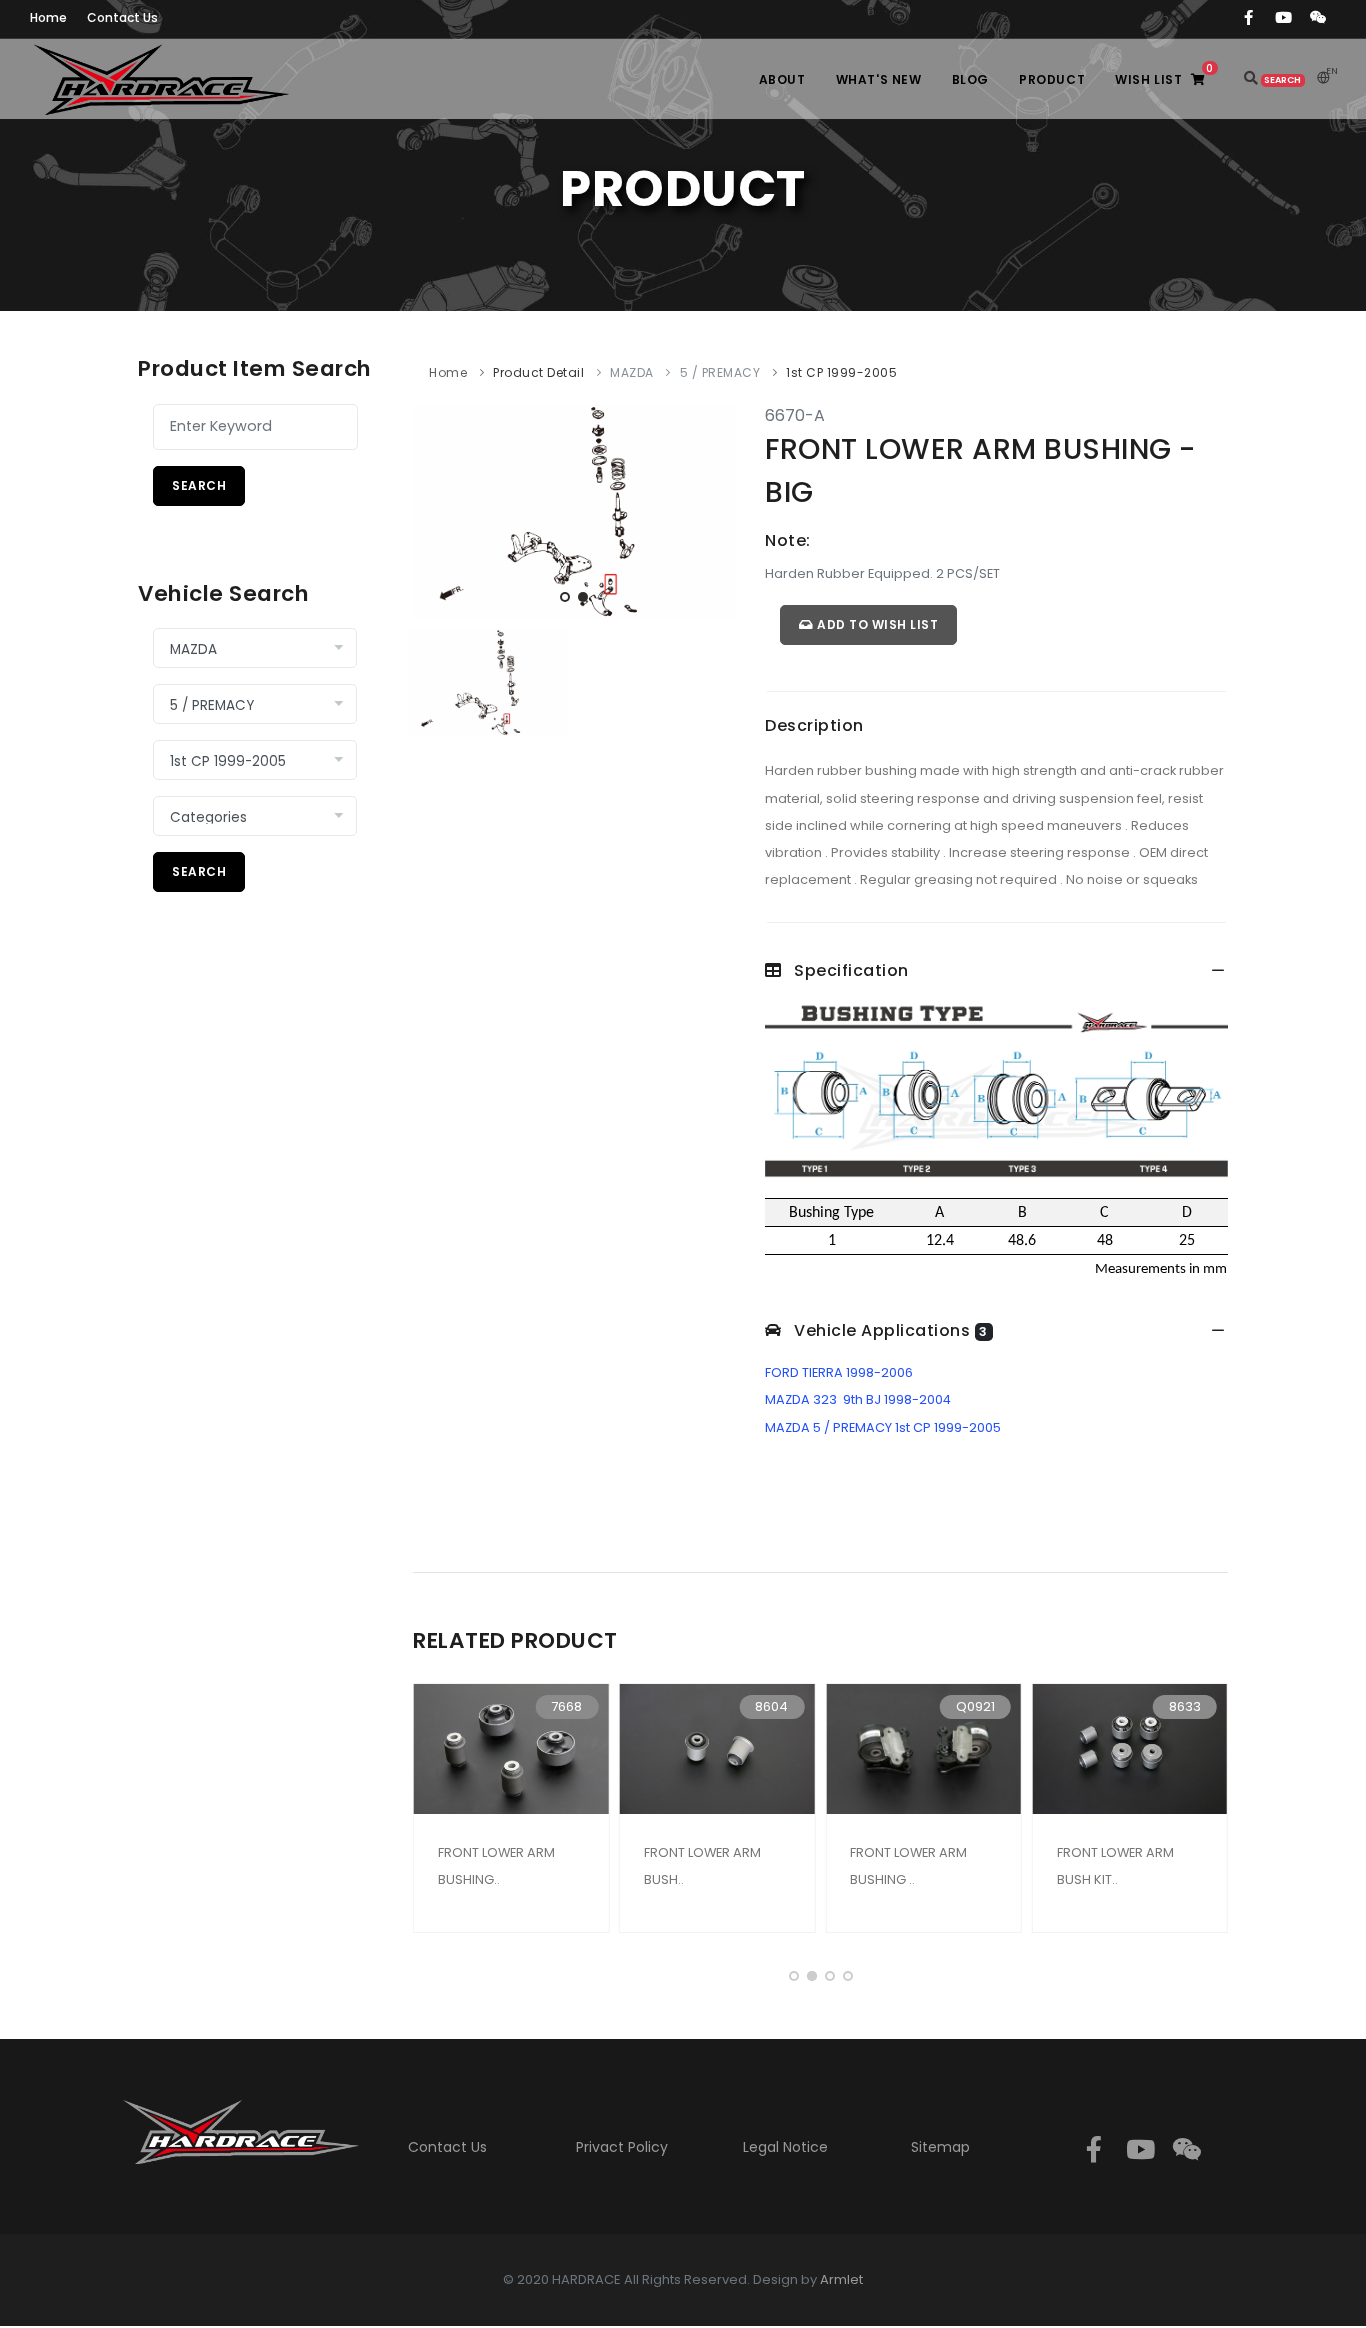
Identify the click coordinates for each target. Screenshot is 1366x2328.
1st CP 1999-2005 (841, 372)
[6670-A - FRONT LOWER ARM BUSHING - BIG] (574, 510)
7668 (566, 1706)
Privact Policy (622, 2147)
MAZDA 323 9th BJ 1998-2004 (858, 1399)
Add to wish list (876, 624)
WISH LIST (1164, 74)
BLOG (970, 79)
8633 (1185, 1706)
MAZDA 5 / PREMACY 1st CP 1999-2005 (883, 1427)
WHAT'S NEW (879, 79)
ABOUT (782, 79)
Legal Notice (785, 2147)
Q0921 (975, 1706)
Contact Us (447, 2147)
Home (448, 372)
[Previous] (433, 508)
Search (199, 485)
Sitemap (940, 2147)
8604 (771, 1706)
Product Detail (538, 372)
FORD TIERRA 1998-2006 (839, 1372)
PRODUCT (1052, 79)
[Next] (715, 508)
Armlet (841, 2279)
